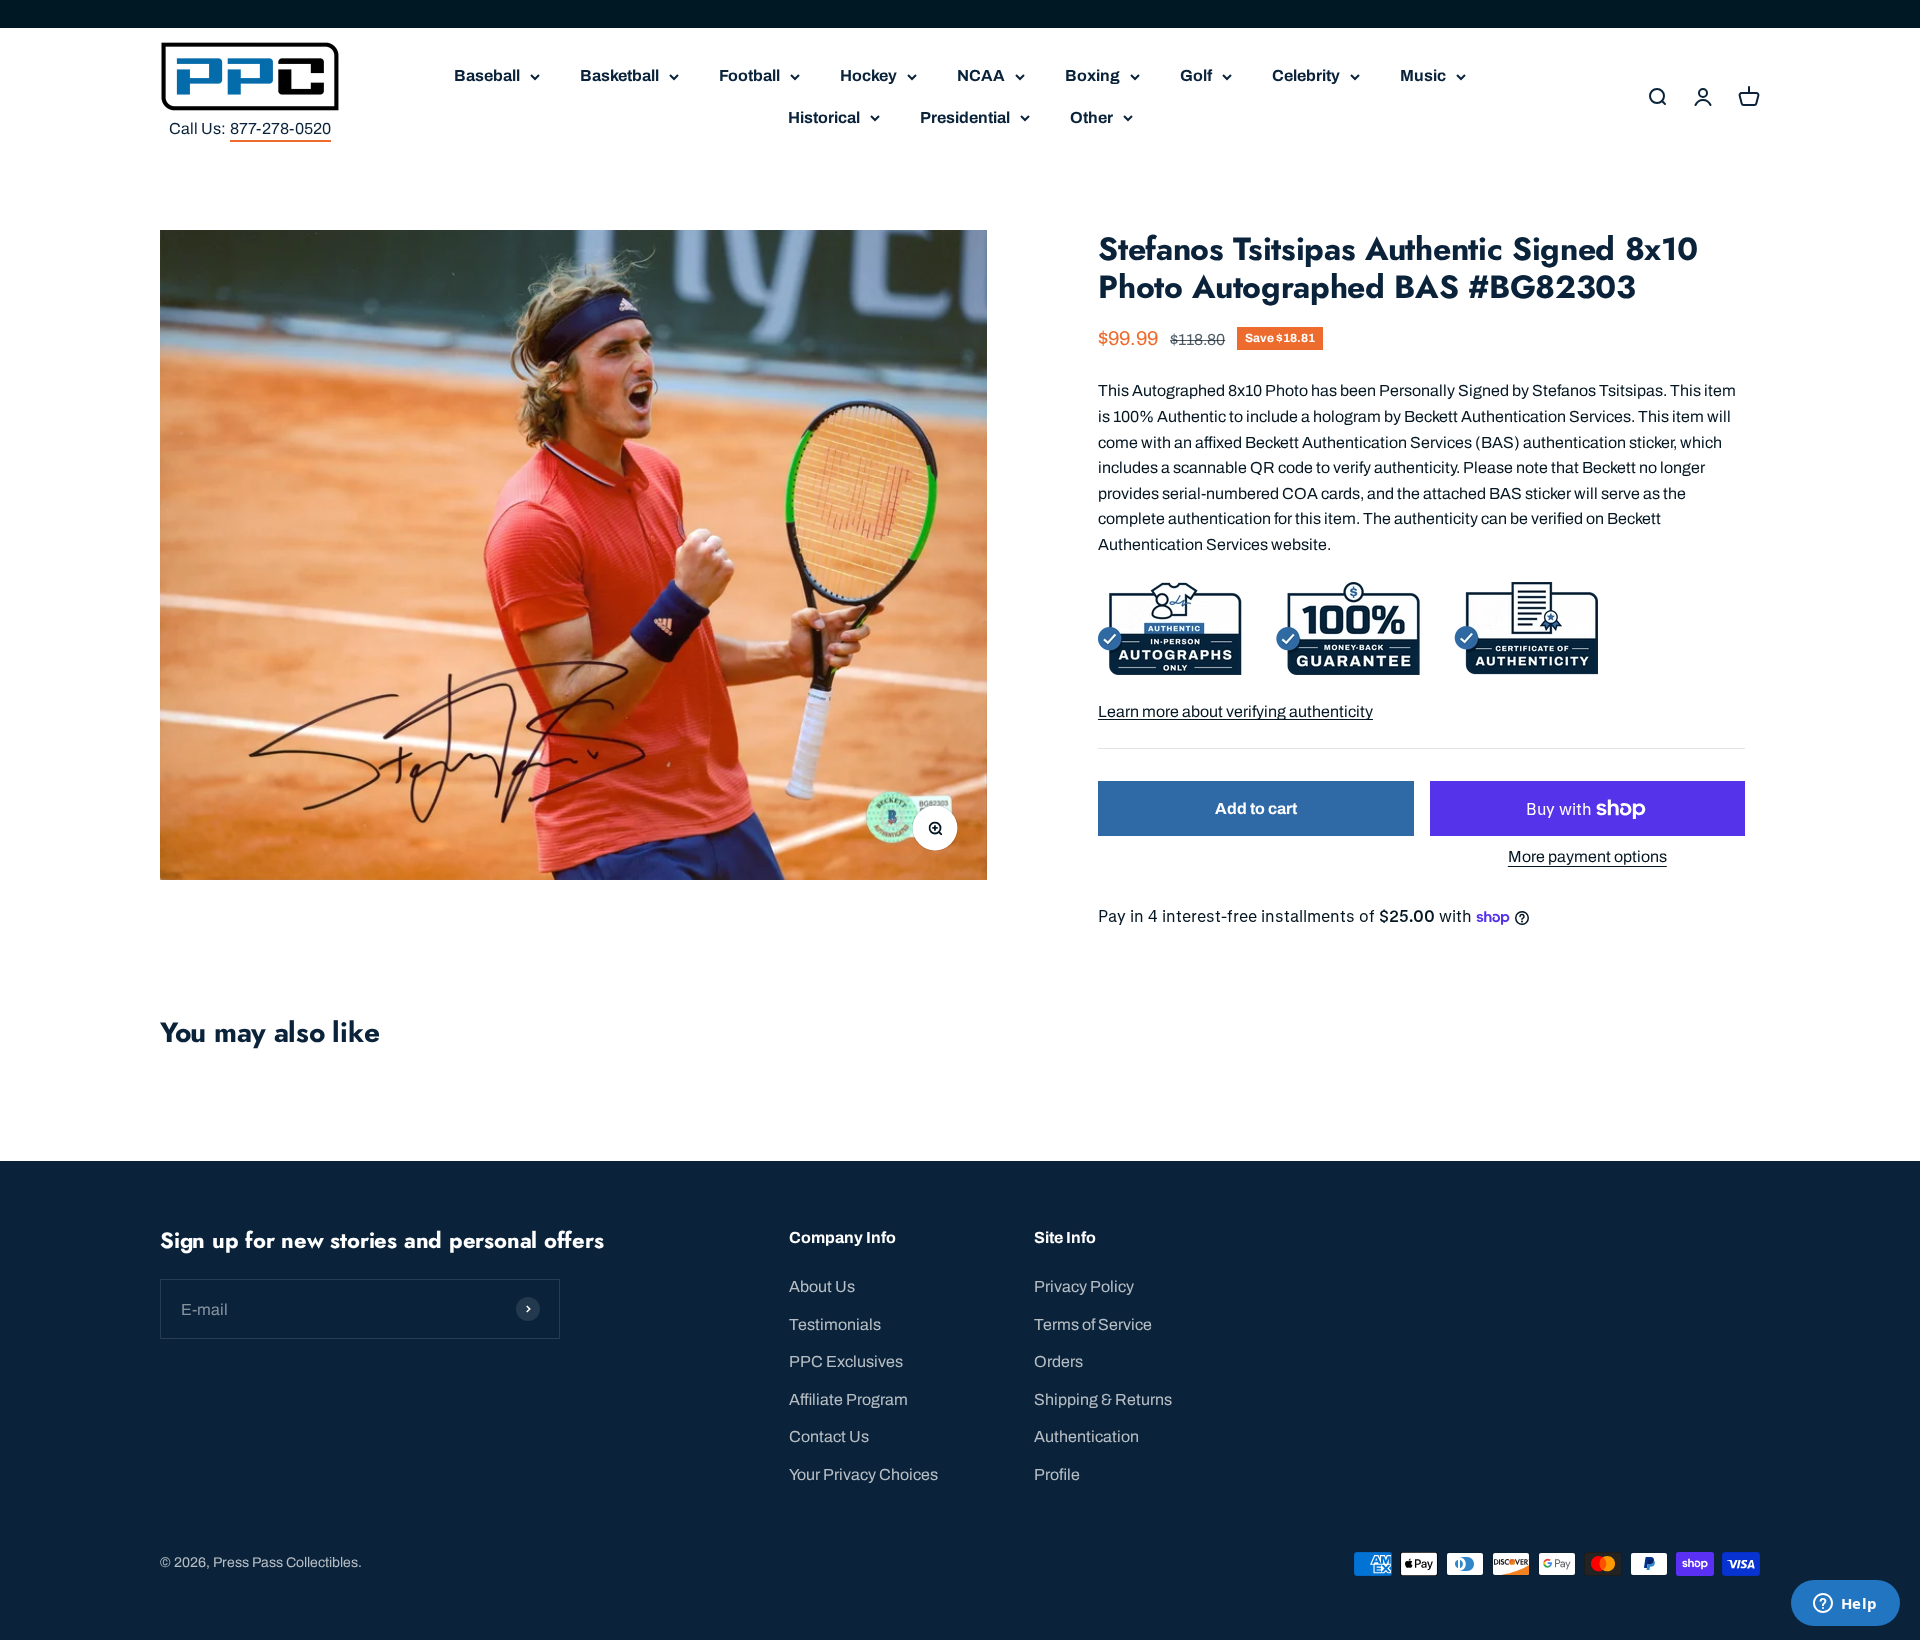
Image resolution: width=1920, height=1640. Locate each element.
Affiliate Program (848, 1399)
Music (1423, 75)
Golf (1196, 75)
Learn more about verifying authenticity (1235, 711)
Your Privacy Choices (863, 1474)
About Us (822, 1286)
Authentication (1086, 1436)
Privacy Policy (1084, 1286)
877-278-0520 (280, 128)
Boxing (1092, 75)
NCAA (981, 75)
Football (749, 75)
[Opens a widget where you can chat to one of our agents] (1845, 1605)
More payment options (1587, 856)
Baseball (487, 75)
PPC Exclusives (846, 1361)
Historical (824, 117)
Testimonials (835, 1324)
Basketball (619, 75)
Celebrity (1306, 75)
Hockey (868, 75)
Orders (1058, 1361)
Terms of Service (1093, 1324)
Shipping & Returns (1103, 1399)
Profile (1057, 1474)
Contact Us (829, 1436)
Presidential (965, 117)
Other (1091, 117)
